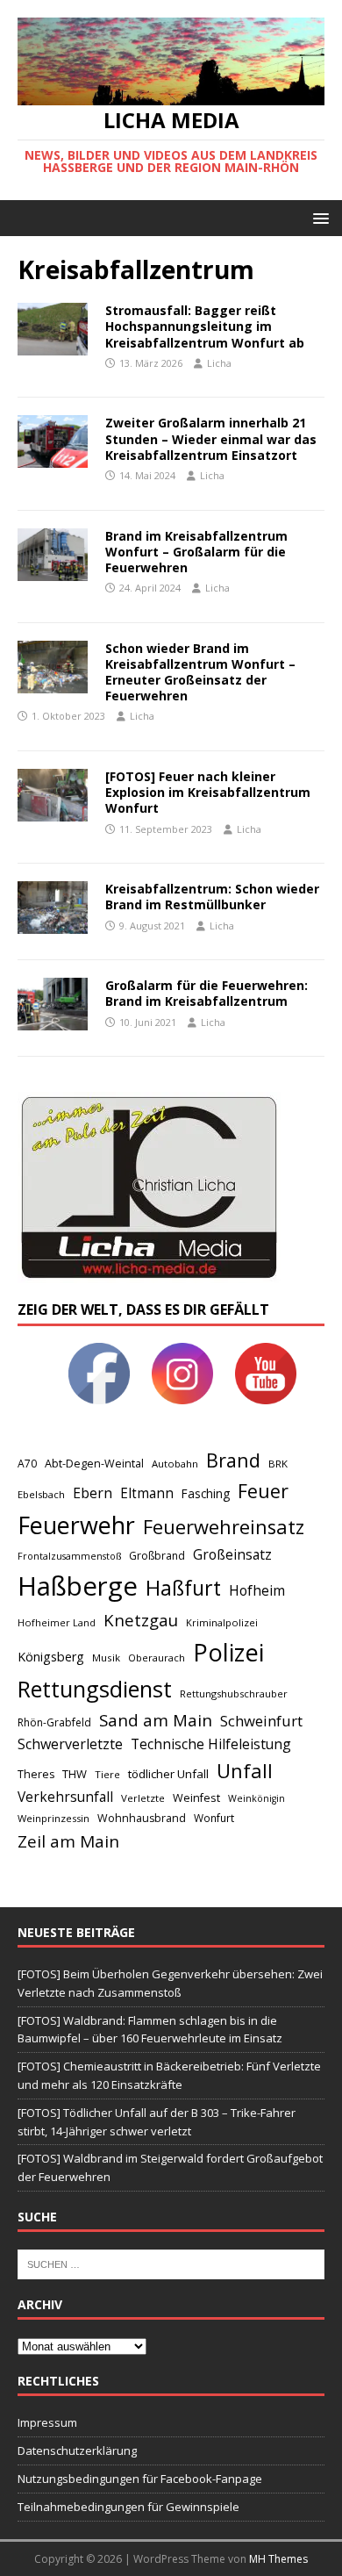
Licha (219, 363)
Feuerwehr (76, 1525)
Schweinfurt (261, 1721)
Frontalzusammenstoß (69, 1556)
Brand (233, 1460)
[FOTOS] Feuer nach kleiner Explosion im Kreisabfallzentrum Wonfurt (208, 792)
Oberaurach (157, 1658)
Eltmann (147, 1493)
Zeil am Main (68, 1841)
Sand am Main (156, 1720)
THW (75, 1774)
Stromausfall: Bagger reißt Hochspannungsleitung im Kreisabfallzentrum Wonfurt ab (205, 326)
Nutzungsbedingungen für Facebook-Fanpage (140, 2479)
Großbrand (157, 1556)
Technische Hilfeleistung (211, 1744)
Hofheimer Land (57, 1622)
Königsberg (51, 1657)
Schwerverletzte (70, 1744)
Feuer (263, 1491)
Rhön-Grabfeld (54, 1722)
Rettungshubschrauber (234, 1693)
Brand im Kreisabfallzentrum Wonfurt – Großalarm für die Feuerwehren (196, 552)
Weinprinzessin (53, 1818)
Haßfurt (183, 1588)
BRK (278, 1464)
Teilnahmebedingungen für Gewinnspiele (128, 2507)
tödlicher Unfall (168, 1774)
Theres (36, 1774)
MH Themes (278, 2559)
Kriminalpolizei (222, 1622)
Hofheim (257, 1590)
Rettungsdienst (95, 1689)
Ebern (93, 1493)
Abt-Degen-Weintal (94, 1464)
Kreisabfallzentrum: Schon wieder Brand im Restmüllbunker (212, 897)
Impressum (47, 2422)
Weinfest (196, 1797)
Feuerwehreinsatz (224, 1527)
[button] (318, 217)
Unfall (245, 1770)
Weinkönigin (256, 1798)
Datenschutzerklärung (77, 2450)
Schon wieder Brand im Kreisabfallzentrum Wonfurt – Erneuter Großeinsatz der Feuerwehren (200, 672)
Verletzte (143, 1798)
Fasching (206, 1493)
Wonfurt (214, 1818)
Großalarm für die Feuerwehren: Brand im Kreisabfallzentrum (207, 993)
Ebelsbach (41, 1494)
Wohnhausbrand (142, 1818)
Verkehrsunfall (65, 1797)
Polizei (228, 1652)
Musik (106, 1658)
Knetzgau (141, 1620)
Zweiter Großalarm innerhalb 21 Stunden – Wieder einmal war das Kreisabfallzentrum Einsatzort (211, 438)
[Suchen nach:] (171, 2264)
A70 (27, 1464)
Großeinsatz (232, 1554)
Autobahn (175, 1464)
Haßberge (78, 1586)
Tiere (107, 1774)
